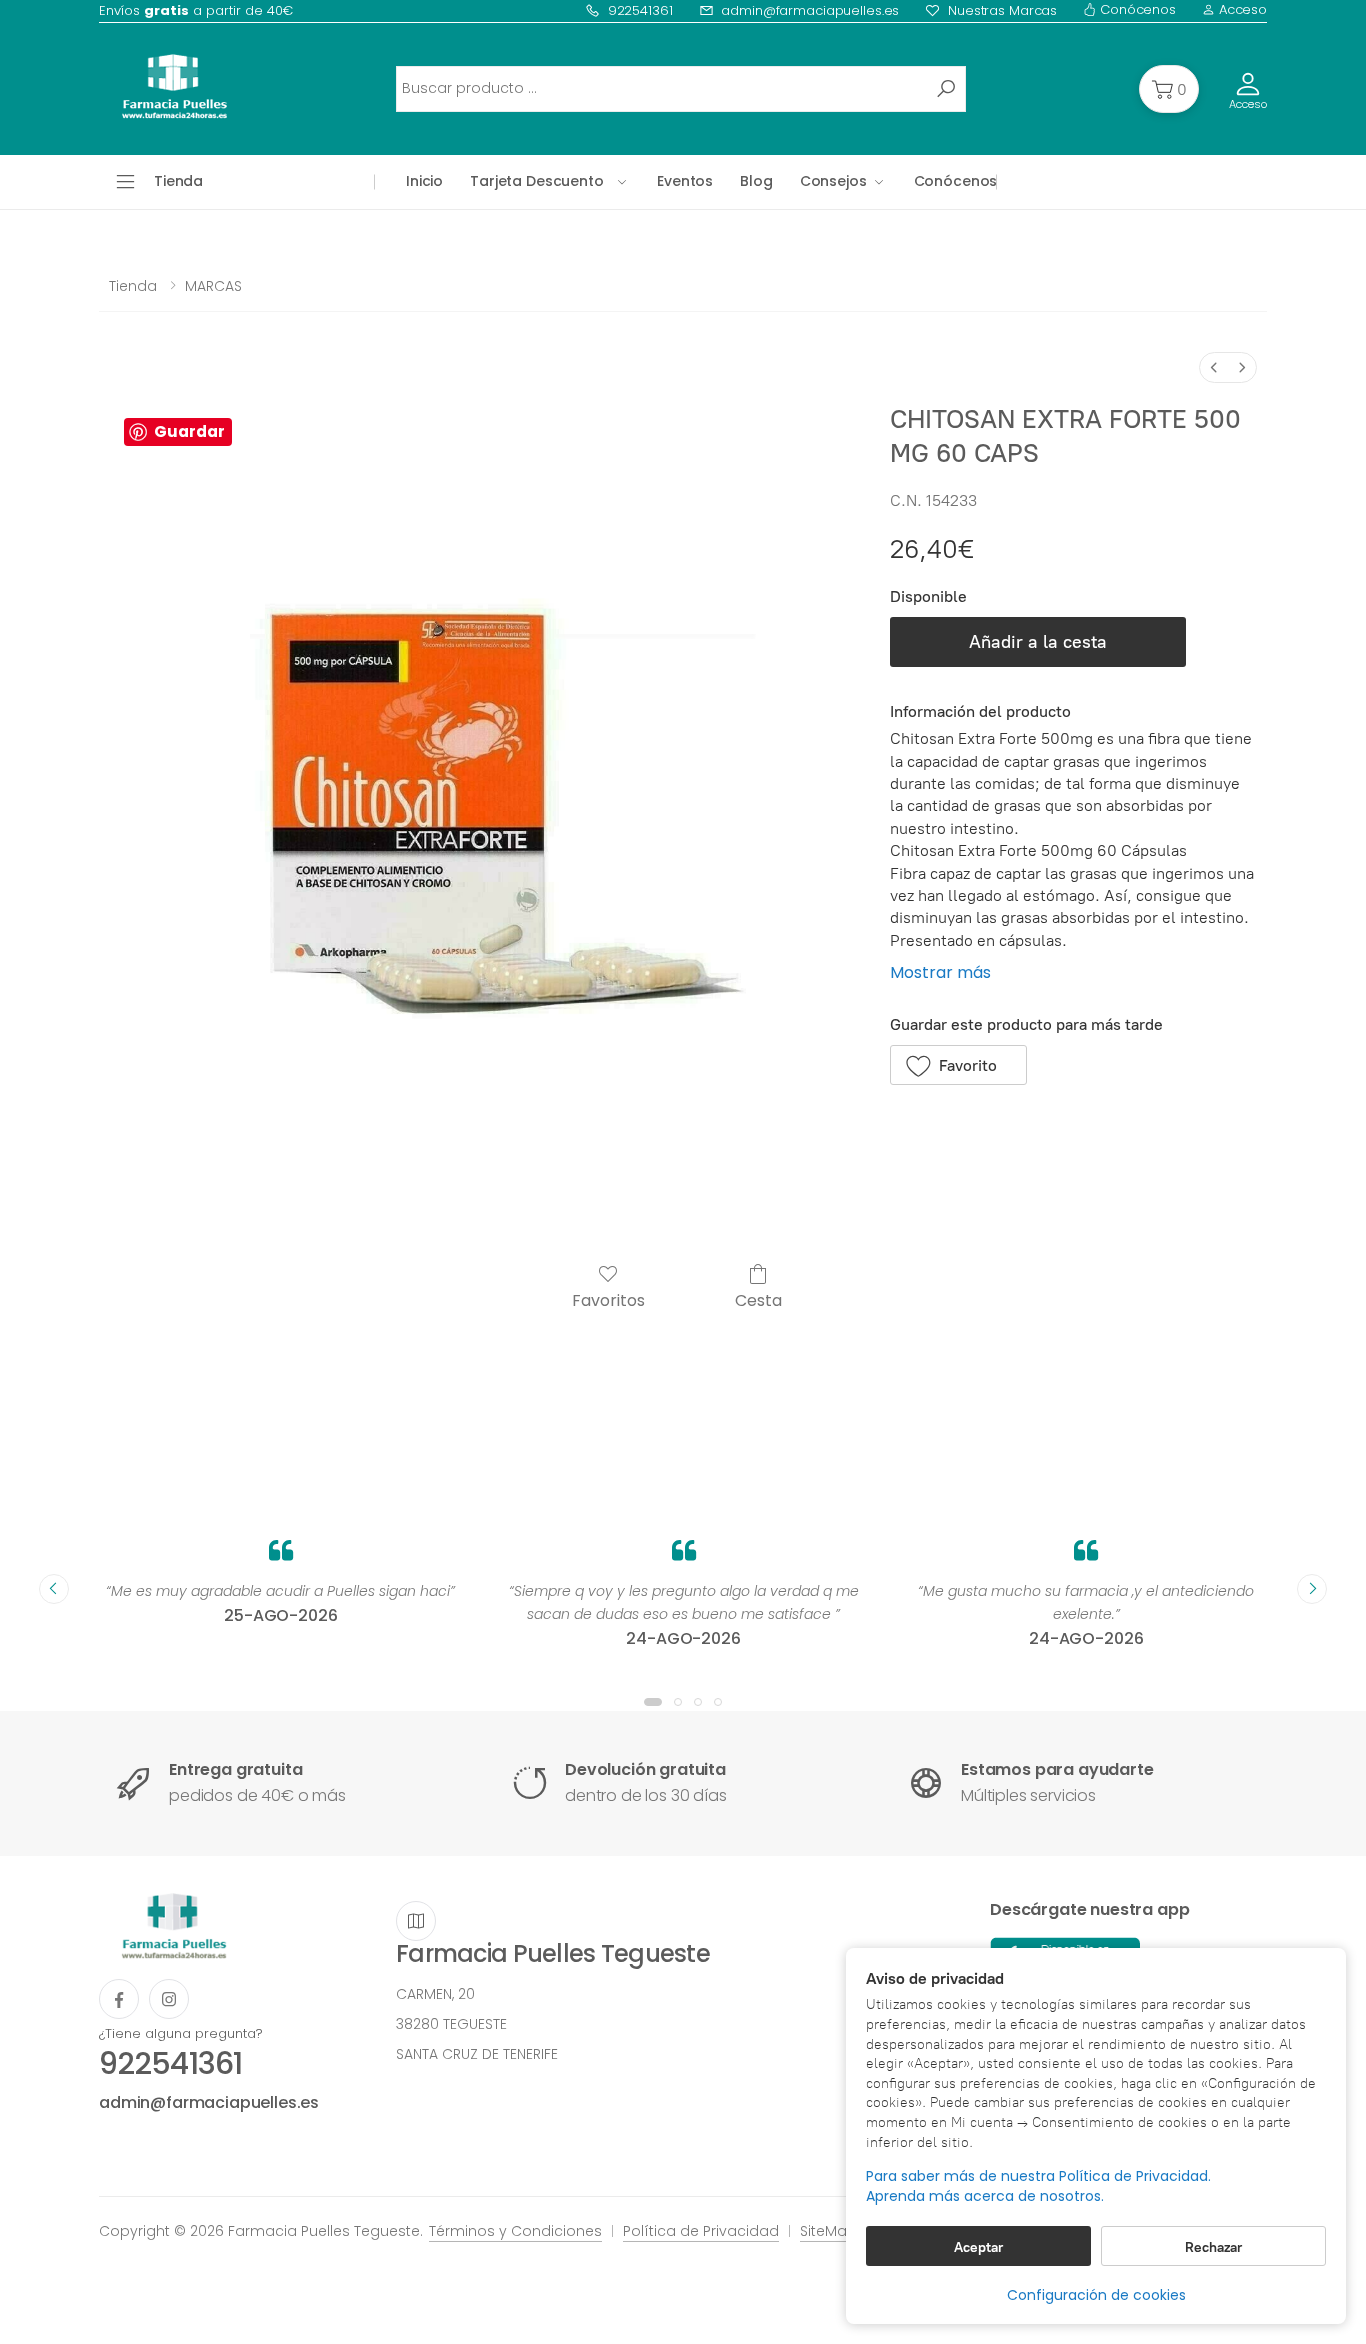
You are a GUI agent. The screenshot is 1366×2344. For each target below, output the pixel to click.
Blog (756, 181)
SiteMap (828, 2231)
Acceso (1241, 9)
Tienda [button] (178, 181)
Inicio (424, 181)
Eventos (685, 181)
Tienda (133, 286)
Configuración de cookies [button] (1096, 2295)
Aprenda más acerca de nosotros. (985, 2196)
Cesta (758, 1299)
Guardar (189, 431)
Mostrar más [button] (940, 972)
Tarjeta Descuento (537, 181)
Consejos (833, 181)
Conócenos (1136, 9)
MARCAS (213, 286)
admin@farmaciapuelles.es (810, 10)
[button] (1169, 89)
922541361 (640, 10)
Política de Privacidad (701, 2231)
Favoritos (608, 1299)
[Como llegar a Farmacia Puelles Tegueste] (416, 1921)
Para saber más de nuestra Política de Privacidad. (1038, 2176)
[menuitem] (1214, 367)
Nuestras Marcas (1002, 10)
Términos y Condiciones (515, 2231)
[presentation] (54, 1589)
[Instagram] (169, 1999)
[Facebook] (119, 1999)
